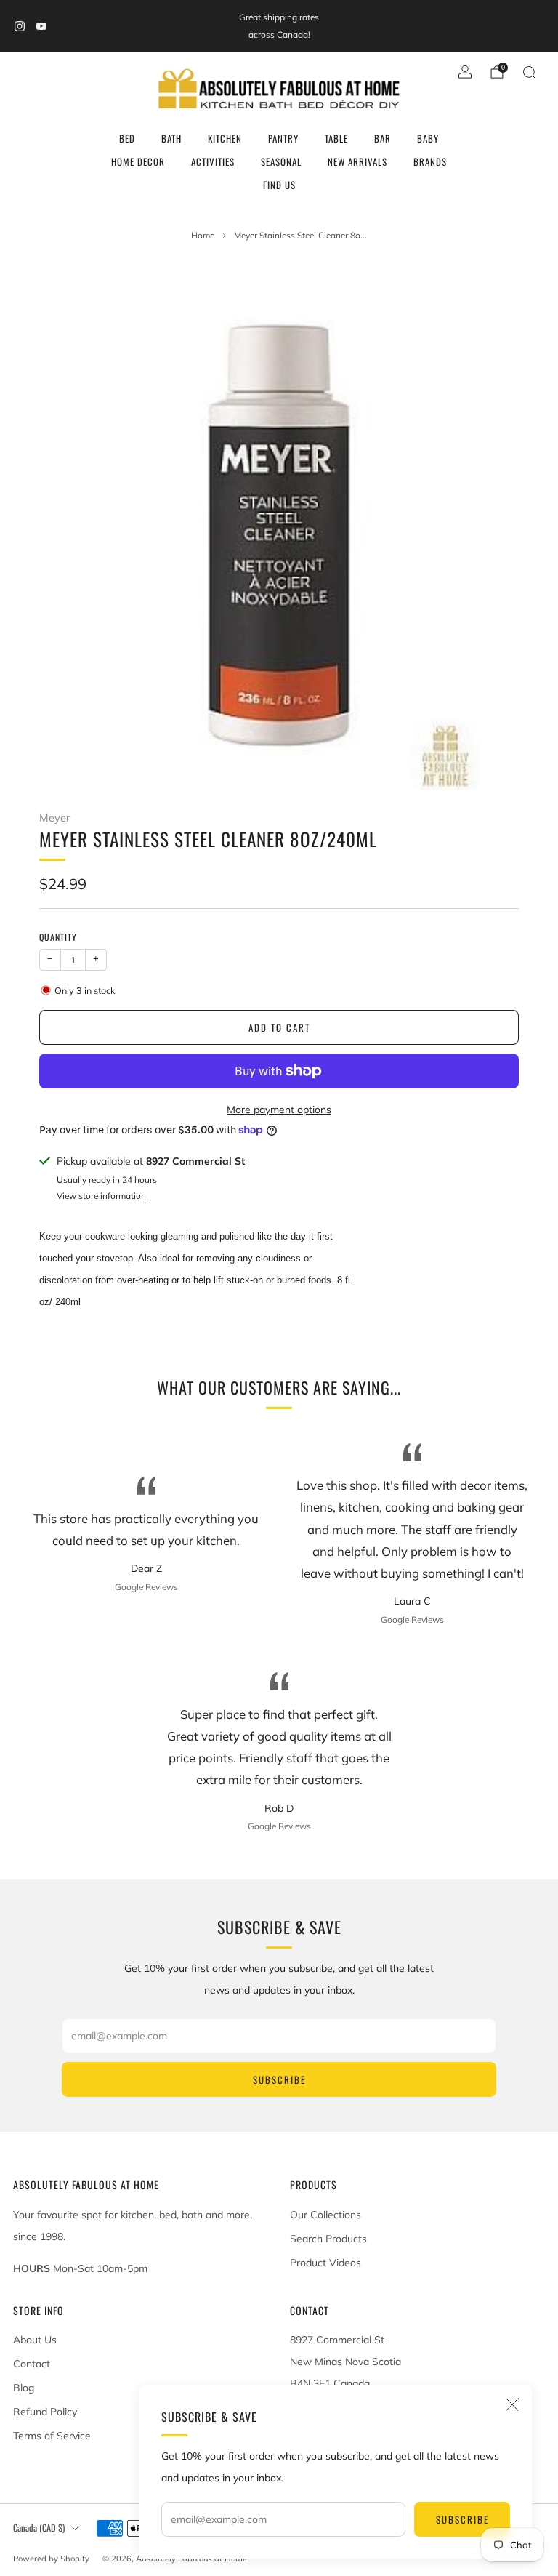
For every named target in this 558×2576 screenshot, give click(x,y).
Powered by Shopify (51, 2559)
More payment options (279, 1110)
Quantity (58, 937)
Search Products (328, 2239)
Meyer (54, 818)
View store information (101, 1196)
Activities (213, 161)
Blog (24, 2388)
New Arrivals (357, 161)
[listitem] (279, 26)
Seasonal (281, 161)
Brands (430, 161)
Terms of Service (52, 2436)
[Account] (465, 72)
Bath (171, 138)
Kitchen (225, 138)
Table (336, 138)
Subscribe (462, 2519)
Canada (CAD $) (39, 2528)
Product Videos (325, 2263)
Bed (127, 138)
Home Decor (138, 161)
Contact (32, 2364)
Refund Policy (45, 2412)
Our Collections (325, 2215)
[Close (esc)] (512, 2404)
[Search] (529, 72)
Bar (383, 138)
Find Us (279, 185)
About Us (35, 2340)
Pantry (283, 138)
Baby (428, 138)
